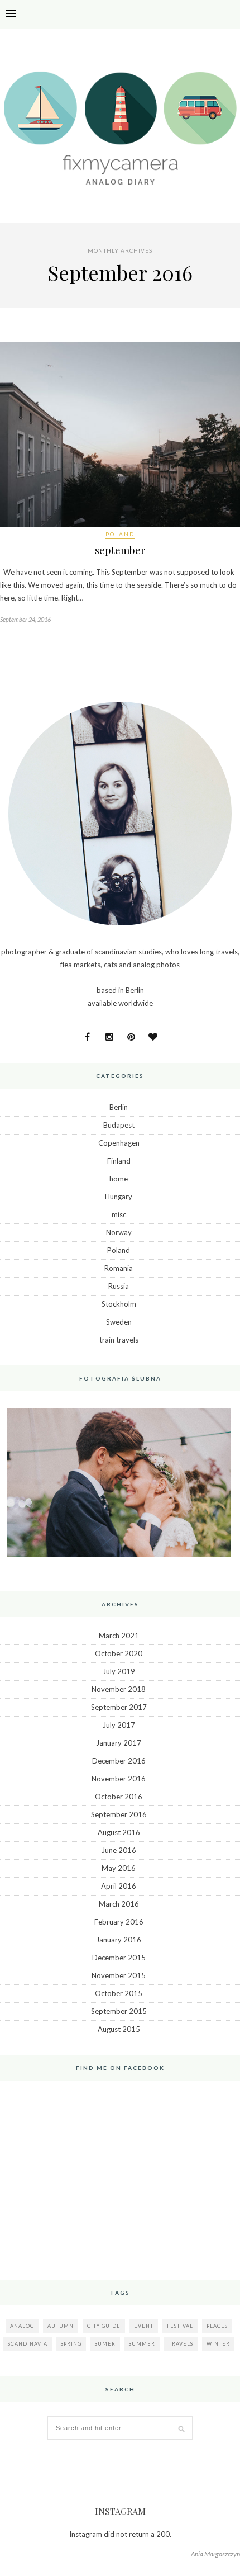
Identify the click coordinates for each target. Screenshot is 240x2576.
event (144, 2326)
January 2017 (119, 1743)
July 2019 (119, 1671)
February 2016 (119, 1922)
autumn (61, 2326)
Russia (119, 1286)
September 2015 (119, 2011)
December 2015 (119, 1958)
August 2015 (119, 2029)
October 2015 (119, 1993)
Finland (119, 1161)
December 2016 (119, 1761)
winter (218, 2344)
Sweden (119, 1322)
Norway (119, 1232)
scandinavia (28, 2344)
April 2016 (119, 1886)
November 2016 (119, 1779)
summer (142, 2344)
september (120, 550)
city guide (104, 2326)
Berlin (119, 1107)
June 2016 (119, 1850)
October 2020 (119, 1653)
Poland (120, 534)
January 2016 (119, 1940)
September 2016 (119, 1814)
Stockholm (119, 1304)
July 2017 (119, 1725)
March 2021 (119, 1636)
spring (71, 2344)
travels (181, 2344)
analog (22, 2326)
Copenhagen (119, 1143)
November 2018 (119, 1689)
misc (119, 1214)
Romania (119, 1268)
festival (180, 2326)
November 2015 (119, 1975)
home (119, 1179)
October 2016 (119, 1797)
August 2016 (119, 1832)
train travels (119, 1340)
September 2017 (119, 1707)
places (217, 2326)
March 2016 (119, 1904)
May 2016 (119, 1868)
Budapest (119, 1125)
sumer (105, 2344)
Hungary (119, 1197)
